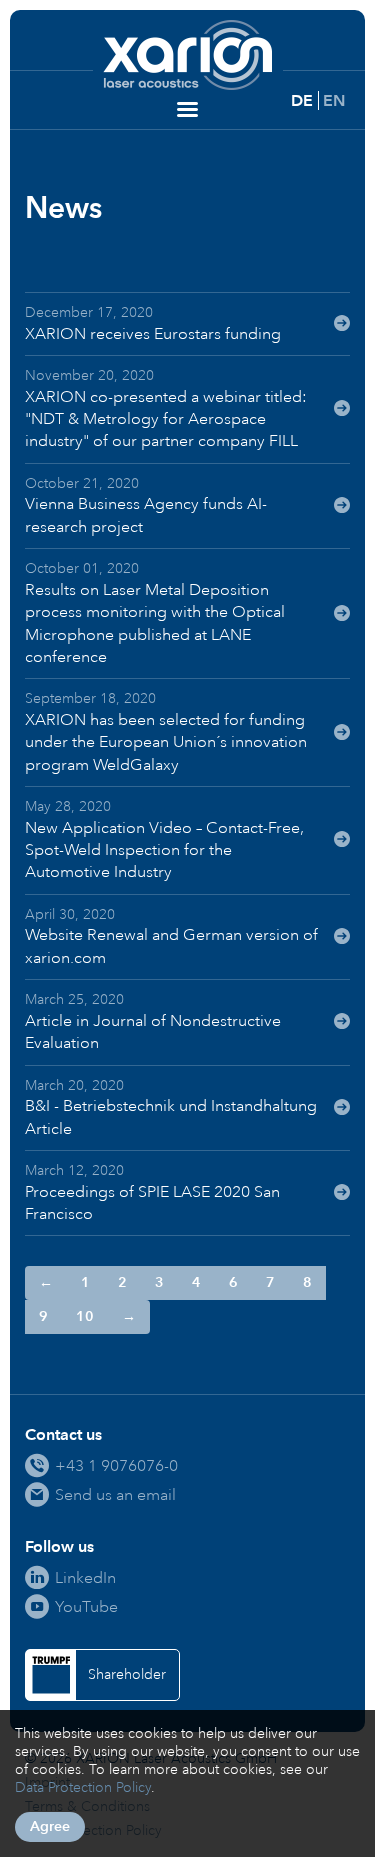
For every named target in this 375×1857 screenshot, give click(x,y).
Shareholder (127, 1674)
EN (334, 100)
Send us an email (115, 1494)
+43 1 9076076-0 (116, 1465)
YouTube (86, 1606)
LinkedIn (85, 1577)
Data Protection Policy (83, 1787)
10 (85, 1316)
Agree (50, 1826)
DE (302, 100)
